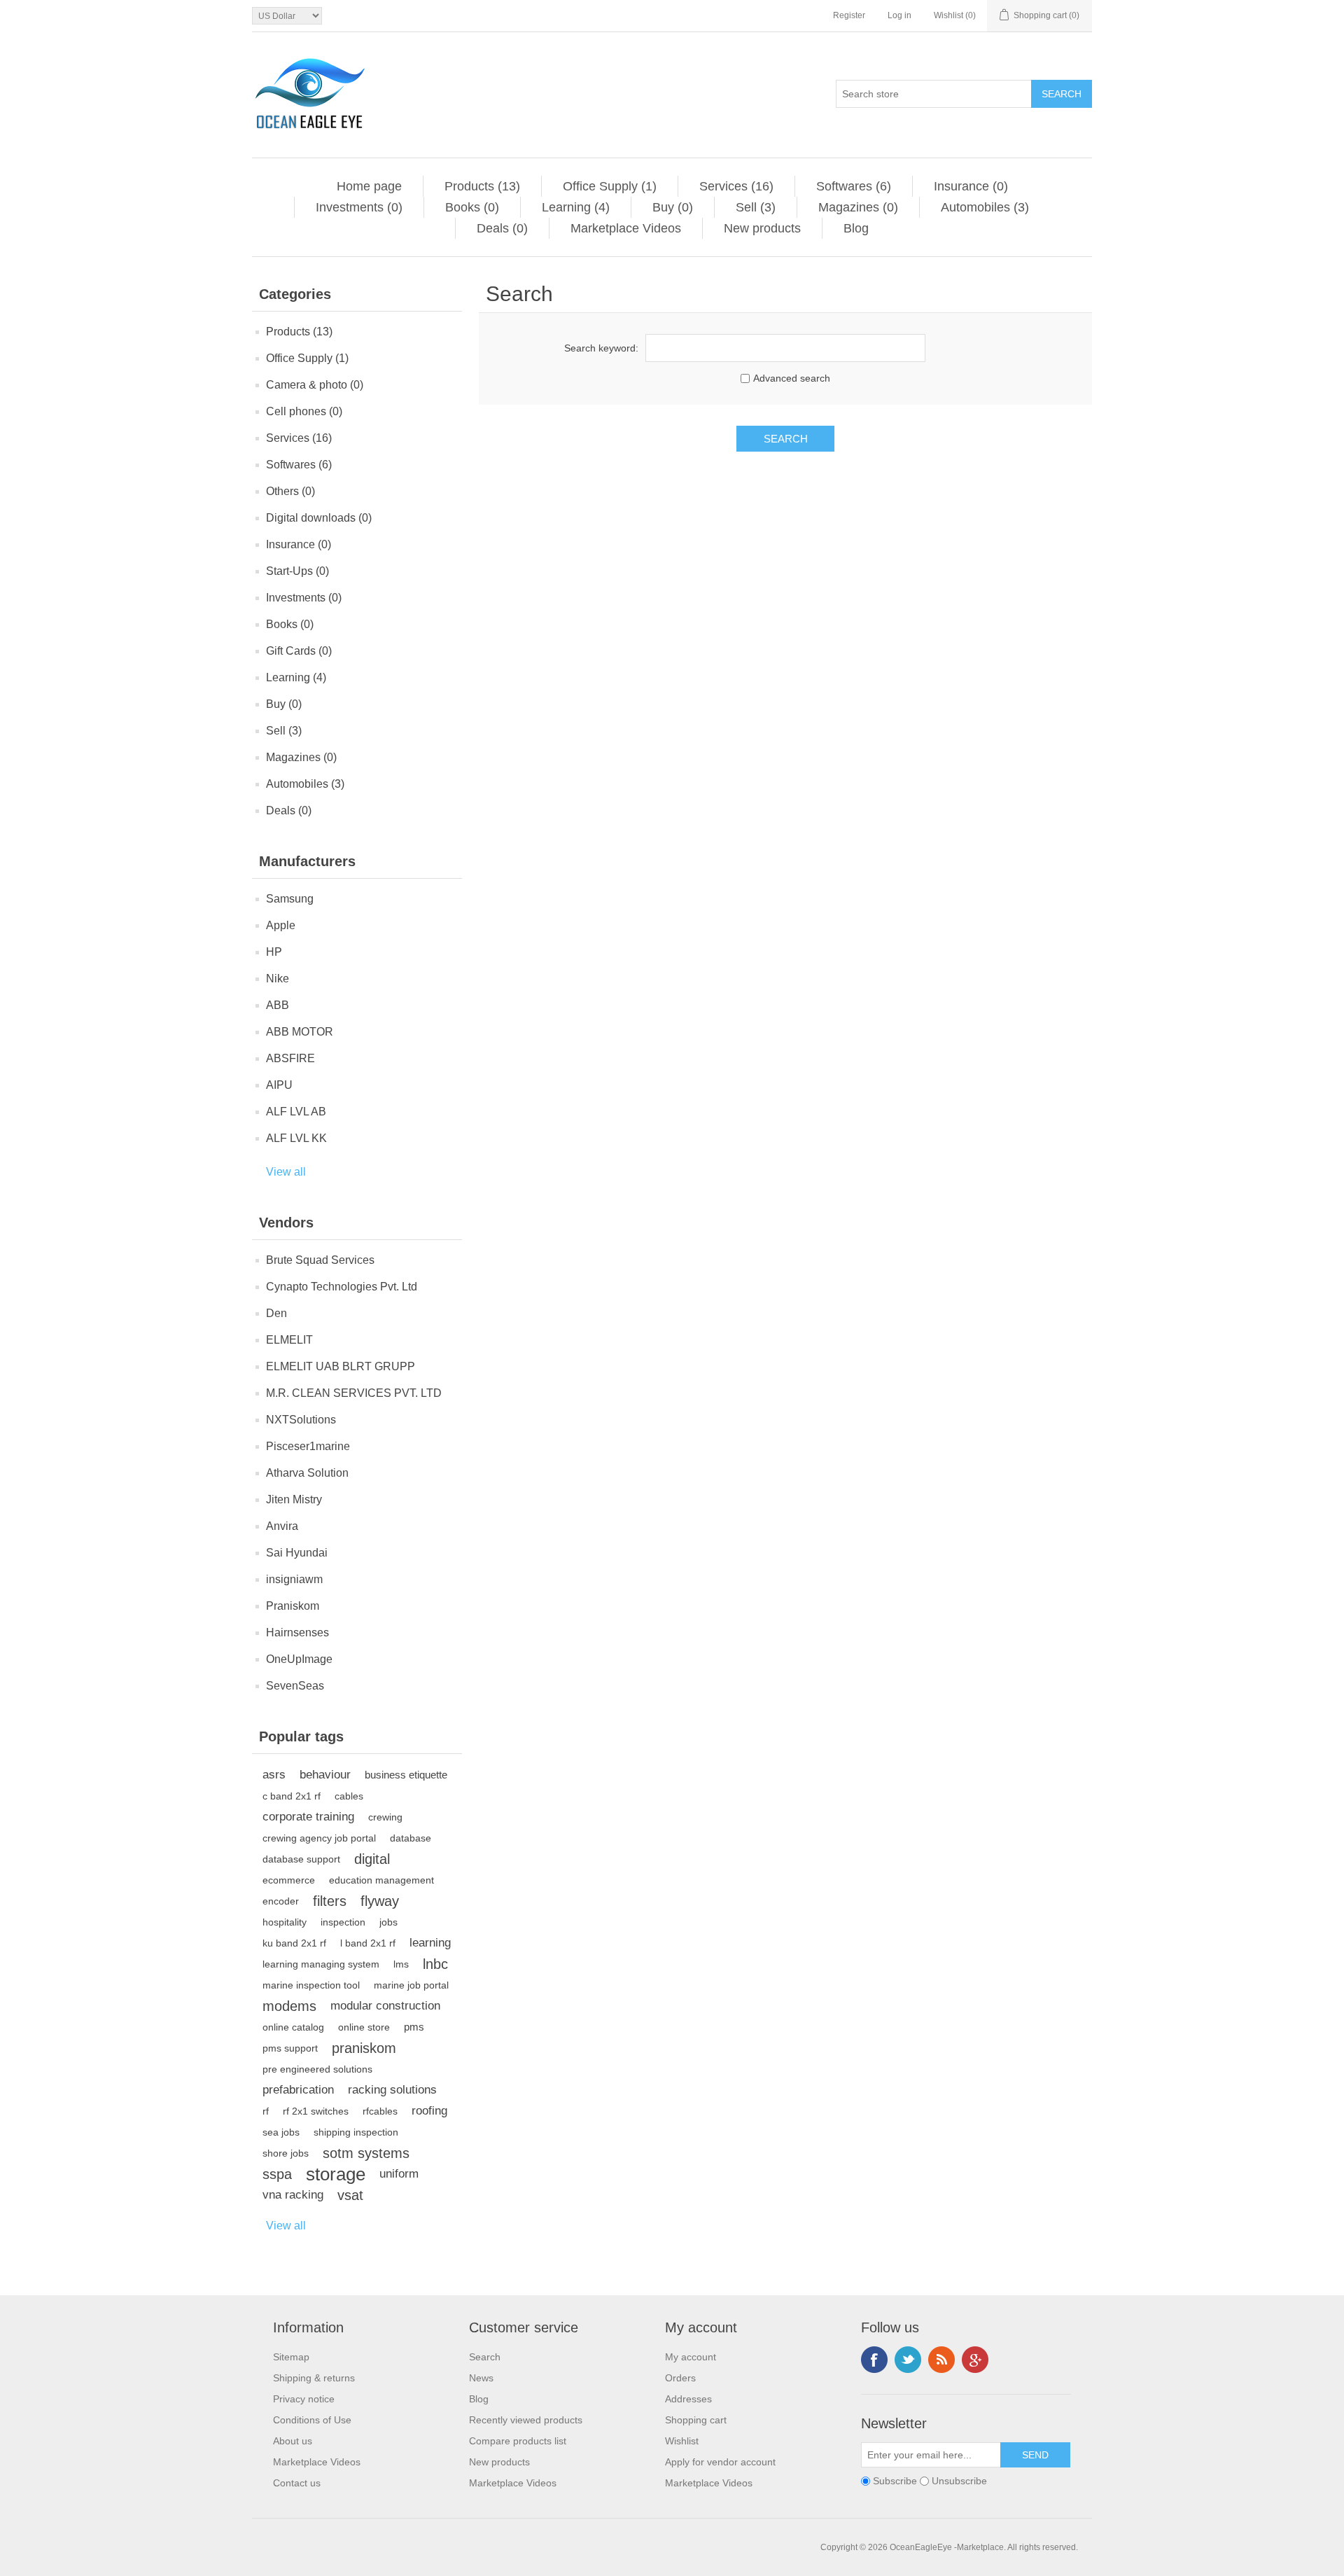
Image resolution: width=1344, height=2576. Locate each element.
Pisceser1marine (308, 1446)
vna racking (293, 2195)
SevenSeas (295, 1686)
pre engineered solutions (317, 2069)
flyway (380, 1901)
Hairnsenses (297, 1632)
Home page (369, 186)
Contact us (297, 2483)
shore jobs (286, 2153)
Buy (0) (673, 207)
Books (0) (472, 207)
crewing (385, 1817)
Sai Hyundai (297, 1553)
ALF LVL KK (296, 1138)
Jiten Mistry (294, 1499)
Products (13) (482, 186)
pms (414, 2027)
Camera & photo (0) (315, 385)
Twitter (908, 2360)
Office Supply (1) (610, 186)
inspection (343, 1922)
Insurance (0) (971, 186)
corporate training (308, 1817)
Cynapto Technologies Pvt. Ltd (342, 1287)
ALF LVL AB (296, 1112)
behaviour (325, 1775)
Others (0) (290, 491)
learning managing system (321, 1964)
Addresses (688, 2399)
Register (849, 15)
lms (401, 1964)
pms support (290, 2048)
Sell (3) (756, 207)
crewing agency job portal (319, 1838)
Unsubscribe (959, 2481)
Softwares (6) (854, 186)
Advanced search (792, 378)
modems (289, 2006)
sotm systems (366, 2153)
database (411, 1838)
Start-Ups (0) (297, 571)
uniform (399, 2174)
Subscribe (895, 2481)
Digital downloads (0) (319, 518)
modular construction (385, 2006)
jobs (388, 1922)
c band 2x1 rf (292, 1796)
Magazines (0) (858, 207)
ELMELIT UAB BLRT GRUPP (341, 1366)
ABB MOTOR (300, 1032)
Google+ (975, 2360)
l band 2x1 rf (368, 1943)
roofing (429, 2111)
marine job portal (411, 1985)
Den (276, 1313)
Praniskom (293, 1606)
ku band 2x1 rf (294, 1943)
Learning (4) (576, 207)
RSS (941, 2360)
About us (293, 2441)
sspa (277, 2174)
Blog (856, 228)
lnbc (435, 1964)
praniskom (364, 2048)
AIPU (279, 1085)
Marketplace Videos (626, 228)
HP (274, 952)
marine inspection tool (311, 1985)
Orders (680, 2378)
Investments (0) (359, 207)
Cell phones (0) (304, 411)
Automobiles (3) (985, 207)
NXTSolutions (301, 1420)
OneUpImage (299, 1659)
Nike (278, 979)
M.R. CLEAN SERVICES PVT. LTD (354, 1393)
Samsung (290, 899)
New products (762, 228)
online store (364, 2027)
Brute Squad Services (320, 1260)
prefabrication (298, 2090)
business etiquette (406, 1775)
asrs (274, 1775)
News (481, 2378)
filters (330, 1901)
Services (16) (736, 186)
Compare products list (518, 2441)
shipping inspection (356, 2132)
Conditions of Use (312, 2420)
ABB (278, 1005)
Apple (281, 925)
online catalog (293, 2027)
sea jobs (281, 2132)
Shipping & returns (314, 2378)
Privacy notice (304, 2399)
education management (381, 1880)
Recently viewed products (526, 2420)
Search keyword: (601, 348)
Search (485, 2357)
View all (286, 1172)
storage (336, 2174)
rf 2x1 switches (316, 2111)
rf (266, 2111)
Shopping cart (696, 2420)
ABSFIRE (290, 1058)
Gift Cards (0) (299, 651)
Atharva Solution (307, 1473)
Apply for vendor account (720, 2462)
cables (349, 1796)
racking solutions (392, 2090)
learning (430, 1943)
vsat (350, 2195)
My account (691, 2357)
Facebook (874, 2360)
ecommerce (289, 1880)
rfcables (380, 2111)
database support (301, 1859)
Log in (899, 15)
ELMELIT (289, 1340)
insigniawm (294, 1579)
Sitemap (291, 2357)
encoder (281, 1901)
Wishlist (682, 2441)
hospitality (285, 1922)
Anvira (282, 1526)
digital (372, 1859)
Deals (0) (502, 228)
